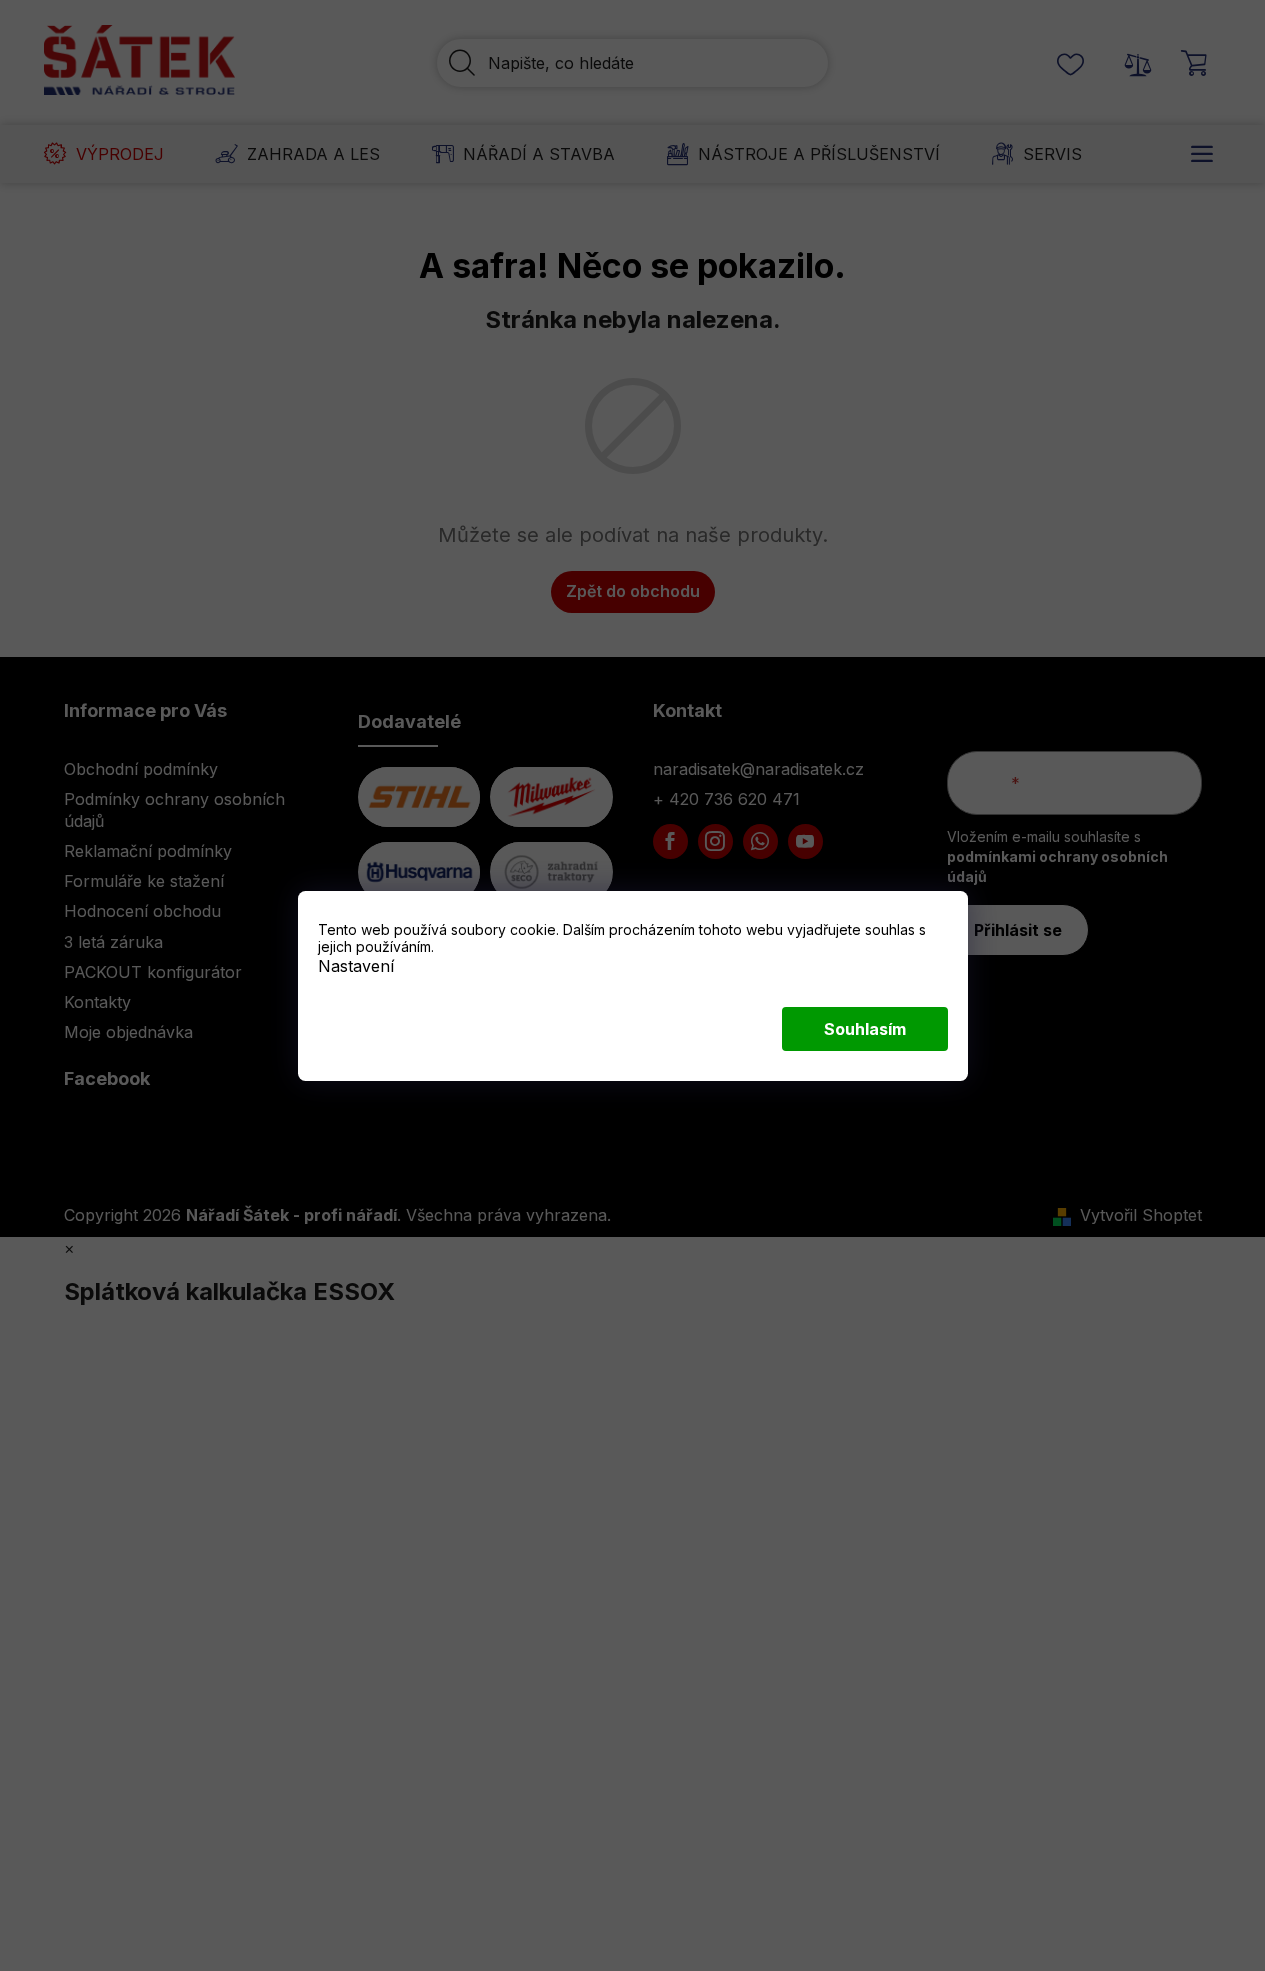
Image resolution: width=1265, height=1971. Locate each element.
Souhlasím (865, 1029)
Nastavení (356, 965)
